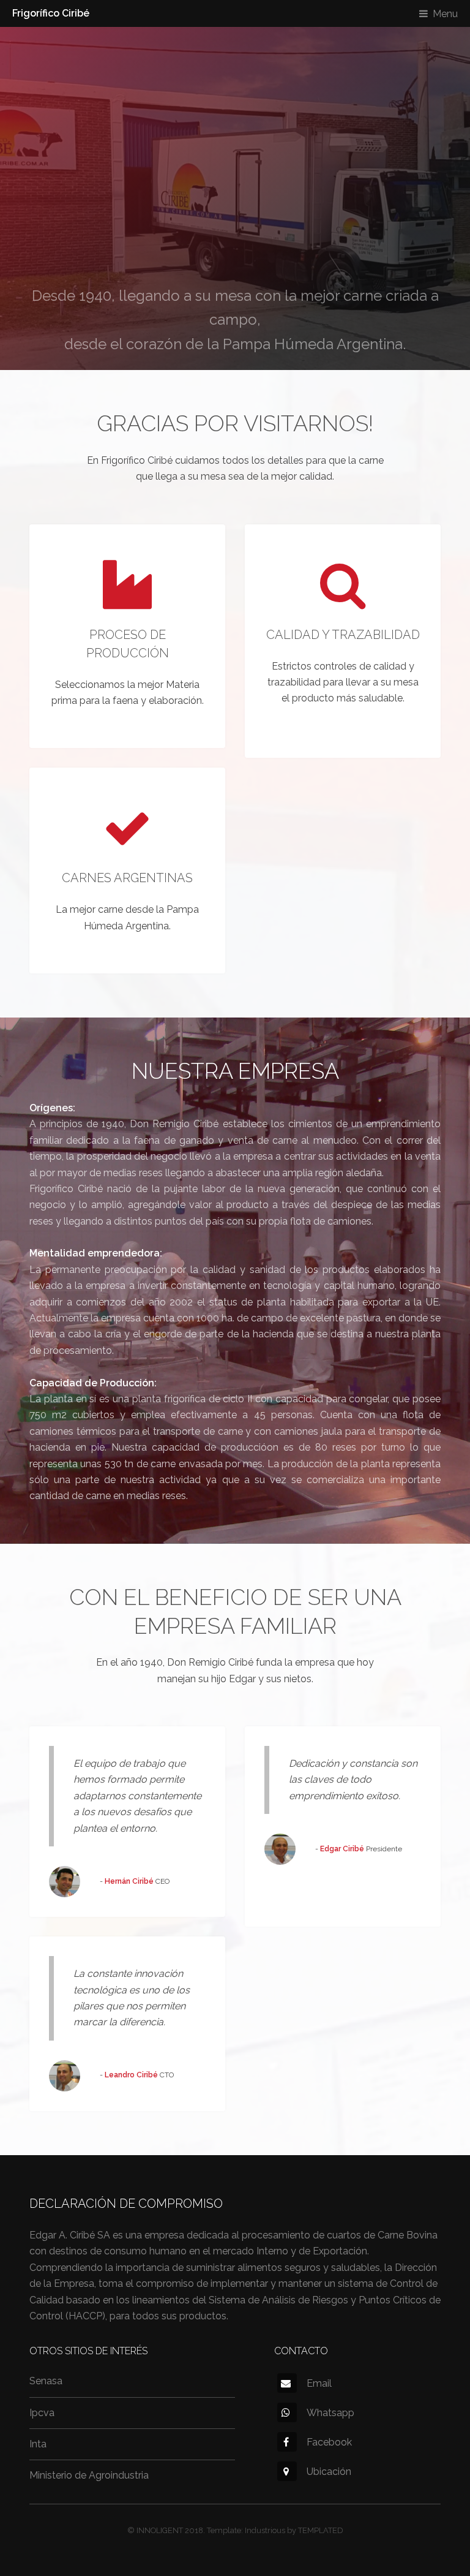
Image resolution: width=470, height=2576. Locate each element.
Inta (38, 2444)
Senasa (46, 2381)
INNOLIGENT (160, 2530)
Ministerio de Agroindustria (89, 2475)
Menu (445, 14)
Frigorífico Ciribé (51, 13)
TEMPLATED (321, 2530)
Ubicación (329, 2472)
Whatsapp (330, 2413)
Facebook (329, 2442)
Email (319, 2383)
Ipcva (42, 2413)
